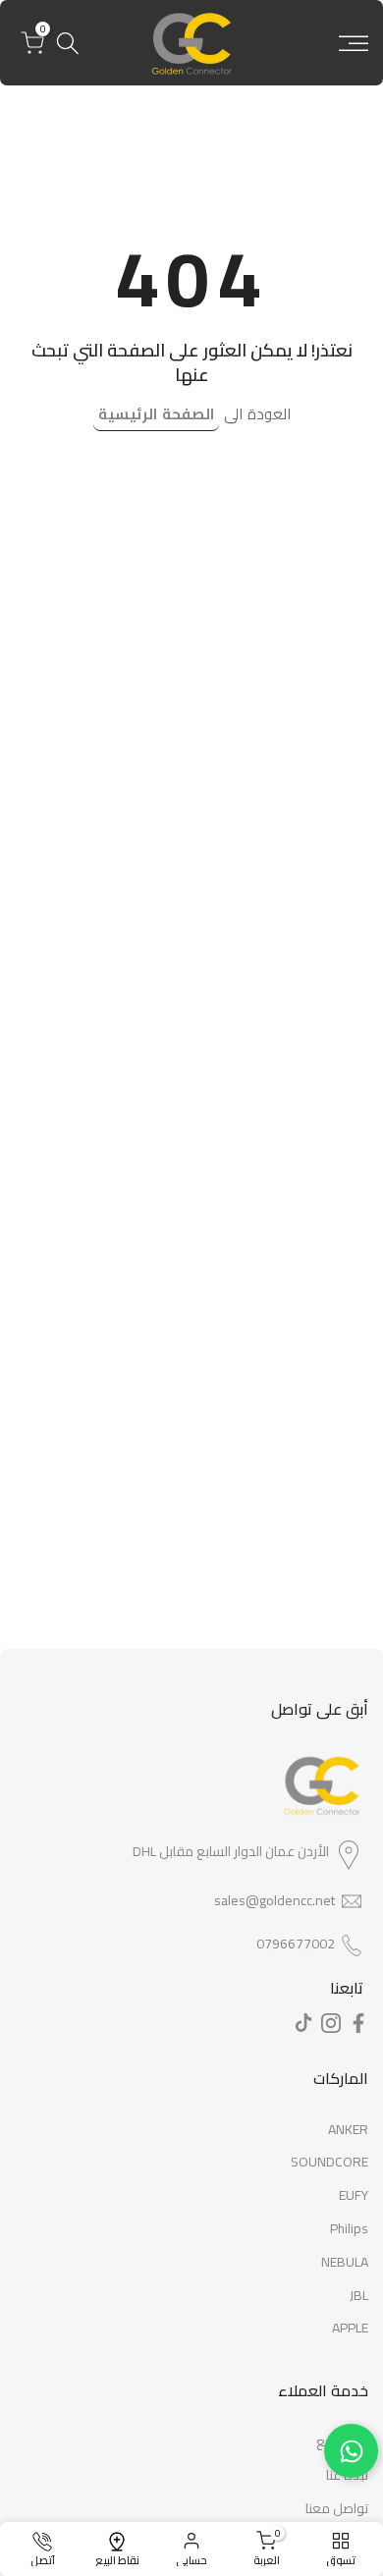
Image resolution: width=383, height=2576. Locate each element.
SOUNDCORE (329, 2162)
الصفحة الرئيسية (156, 414)
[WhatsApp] (351, 2451)
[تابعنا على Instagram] (331, 2023)
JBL (359, 2295)
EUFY (354, 2195)
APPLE (350, 2328)
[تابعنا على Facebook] (358, 2023)
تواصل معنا (337, 2508)
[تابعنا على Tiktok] (303, 2023)
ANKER (348, 2129)
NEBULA (345, 2262)
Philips (349, 2228)
